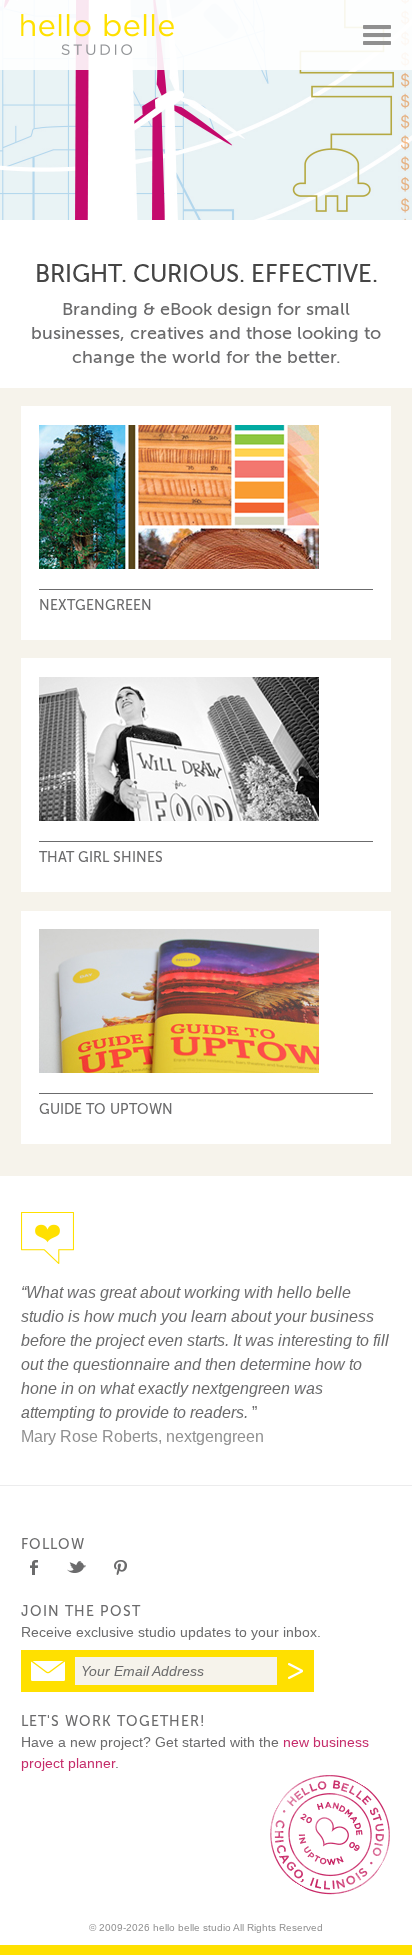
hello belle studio (97, 34)
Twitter (76, 1567)
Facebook (33, 1567)
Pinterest (119, 1567)
